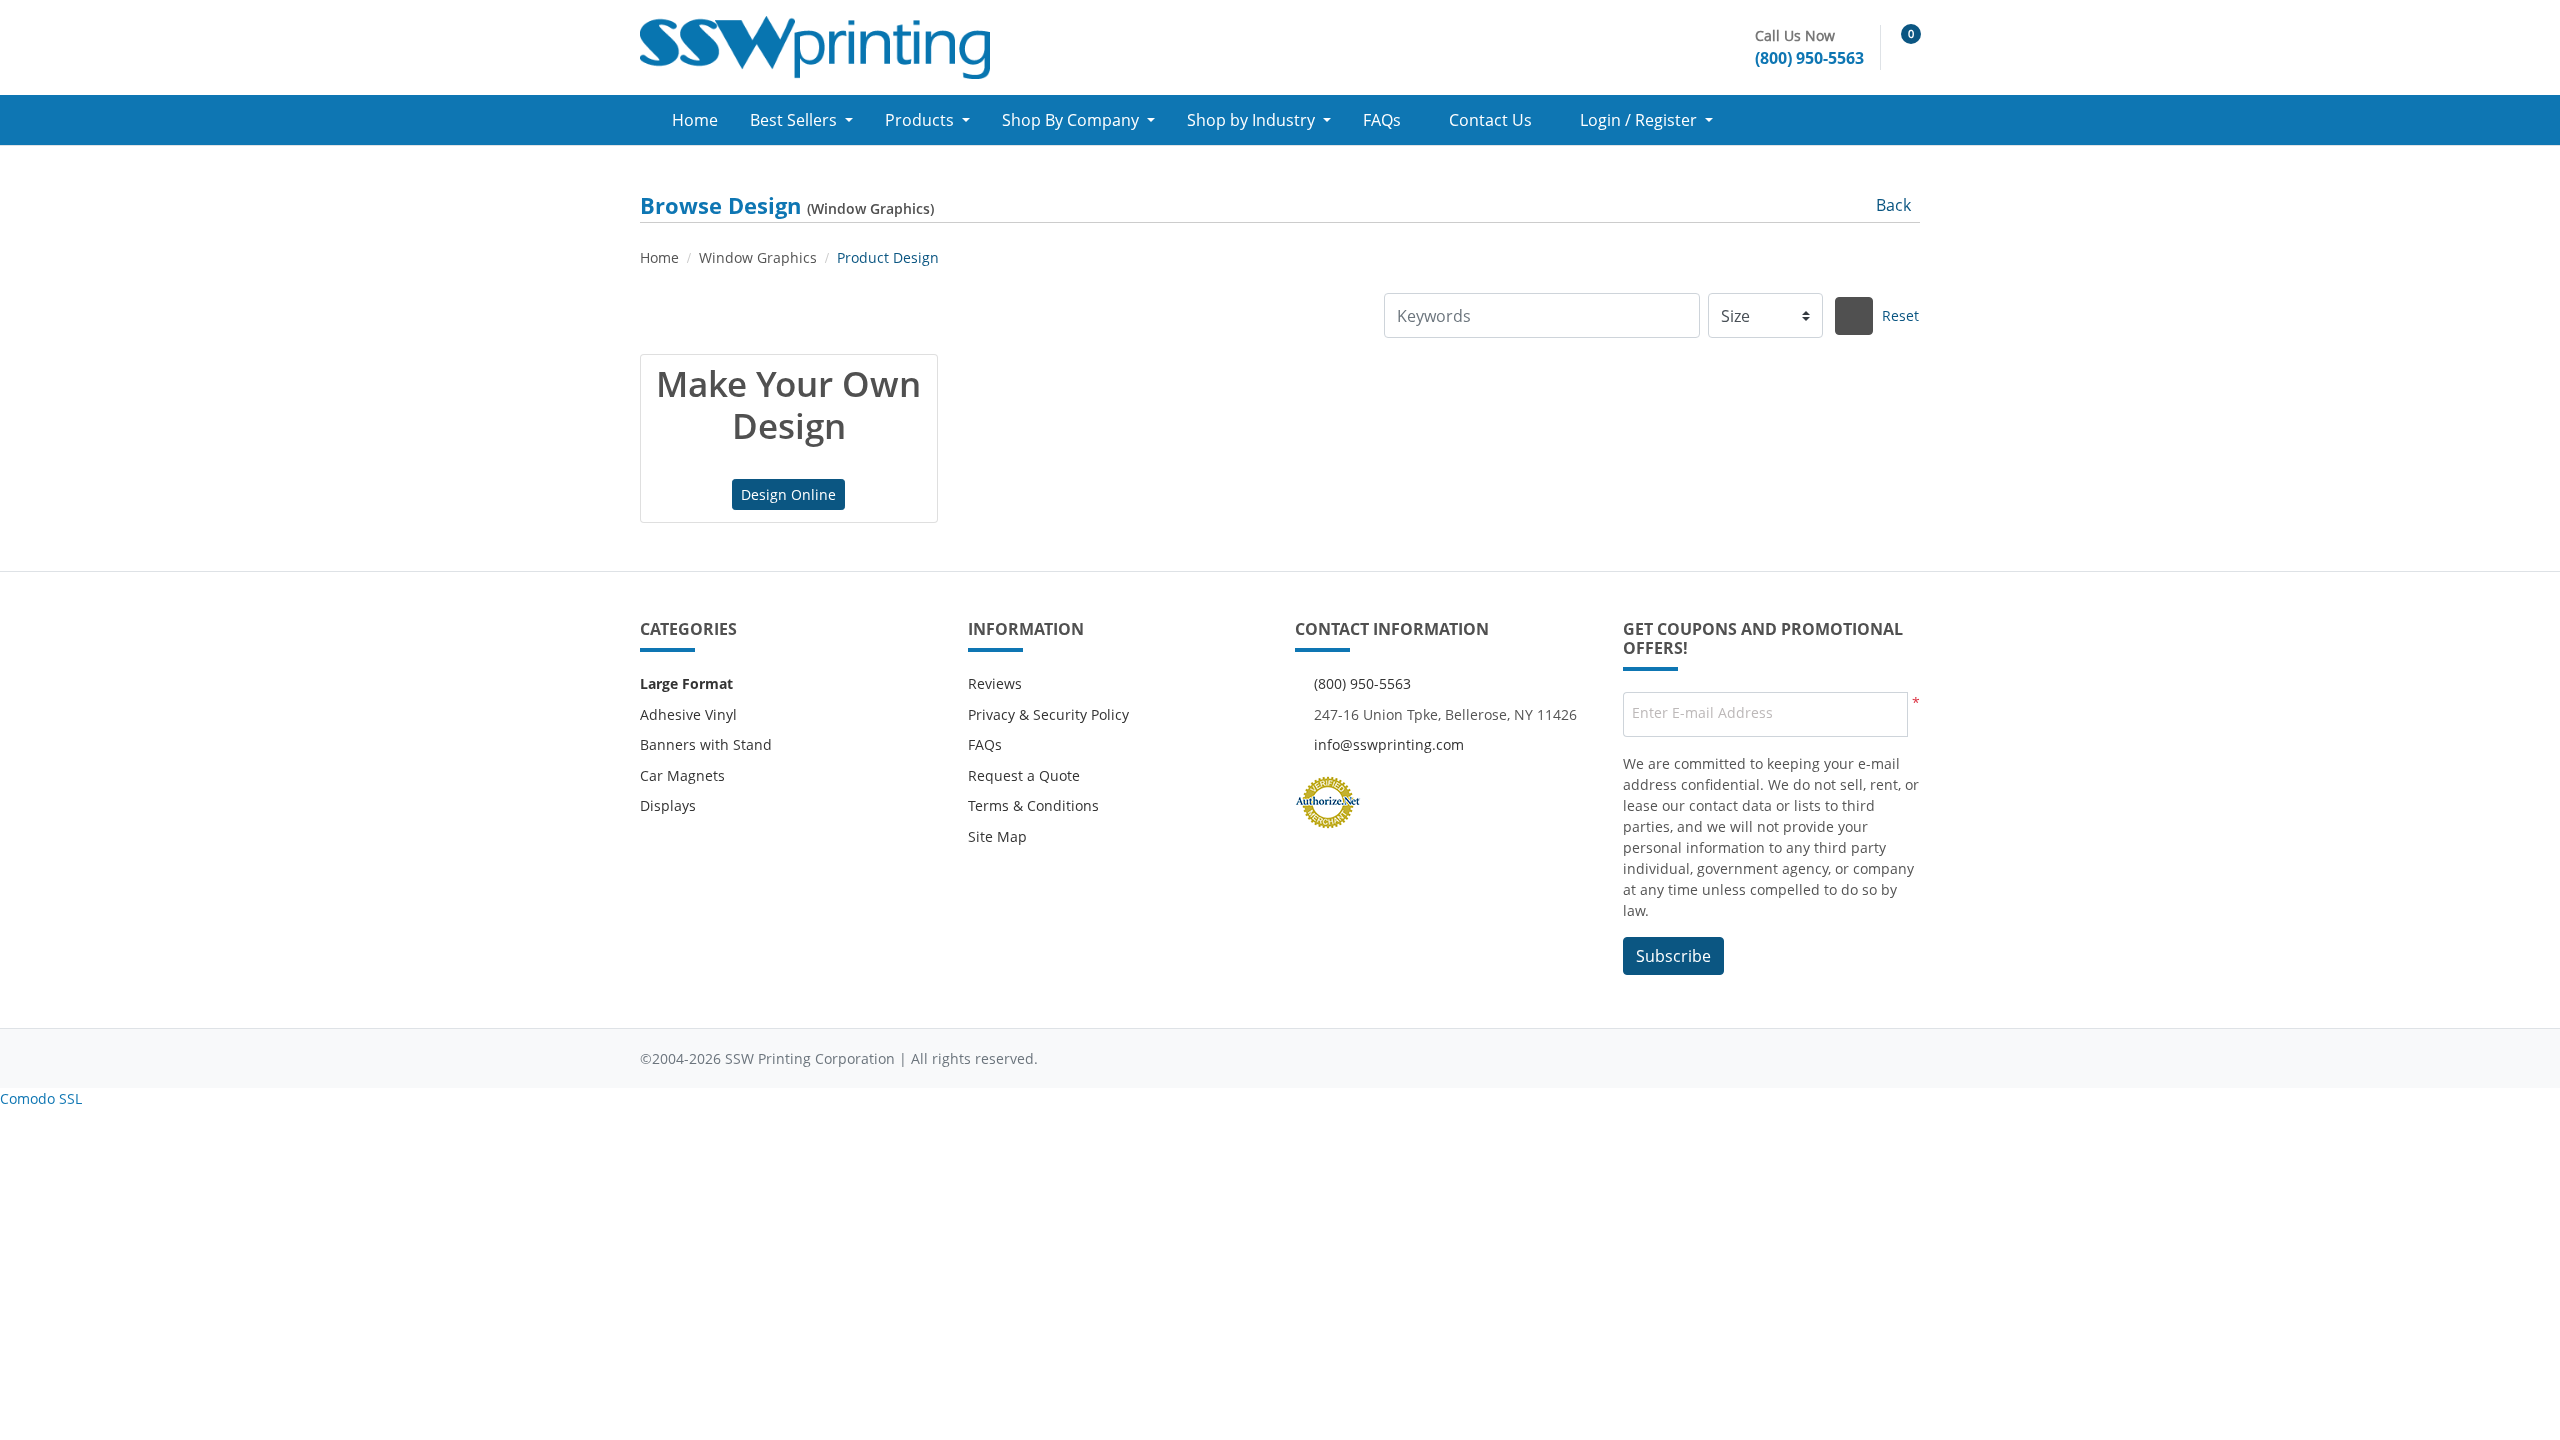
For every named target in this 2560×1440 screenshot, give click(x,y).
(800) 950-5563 (1362, 683)
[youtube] (1861, 1058)
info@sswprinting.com (1389, 744)
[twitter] (1821, 1058)
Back (1893, 205)
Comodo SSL (41, 1098)
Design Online (788, 494)
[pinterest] (1900, 1058)
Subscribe (1673, 956)
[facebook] (1781, 1058)
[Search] (1854, 316)
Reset (1900, 315)
